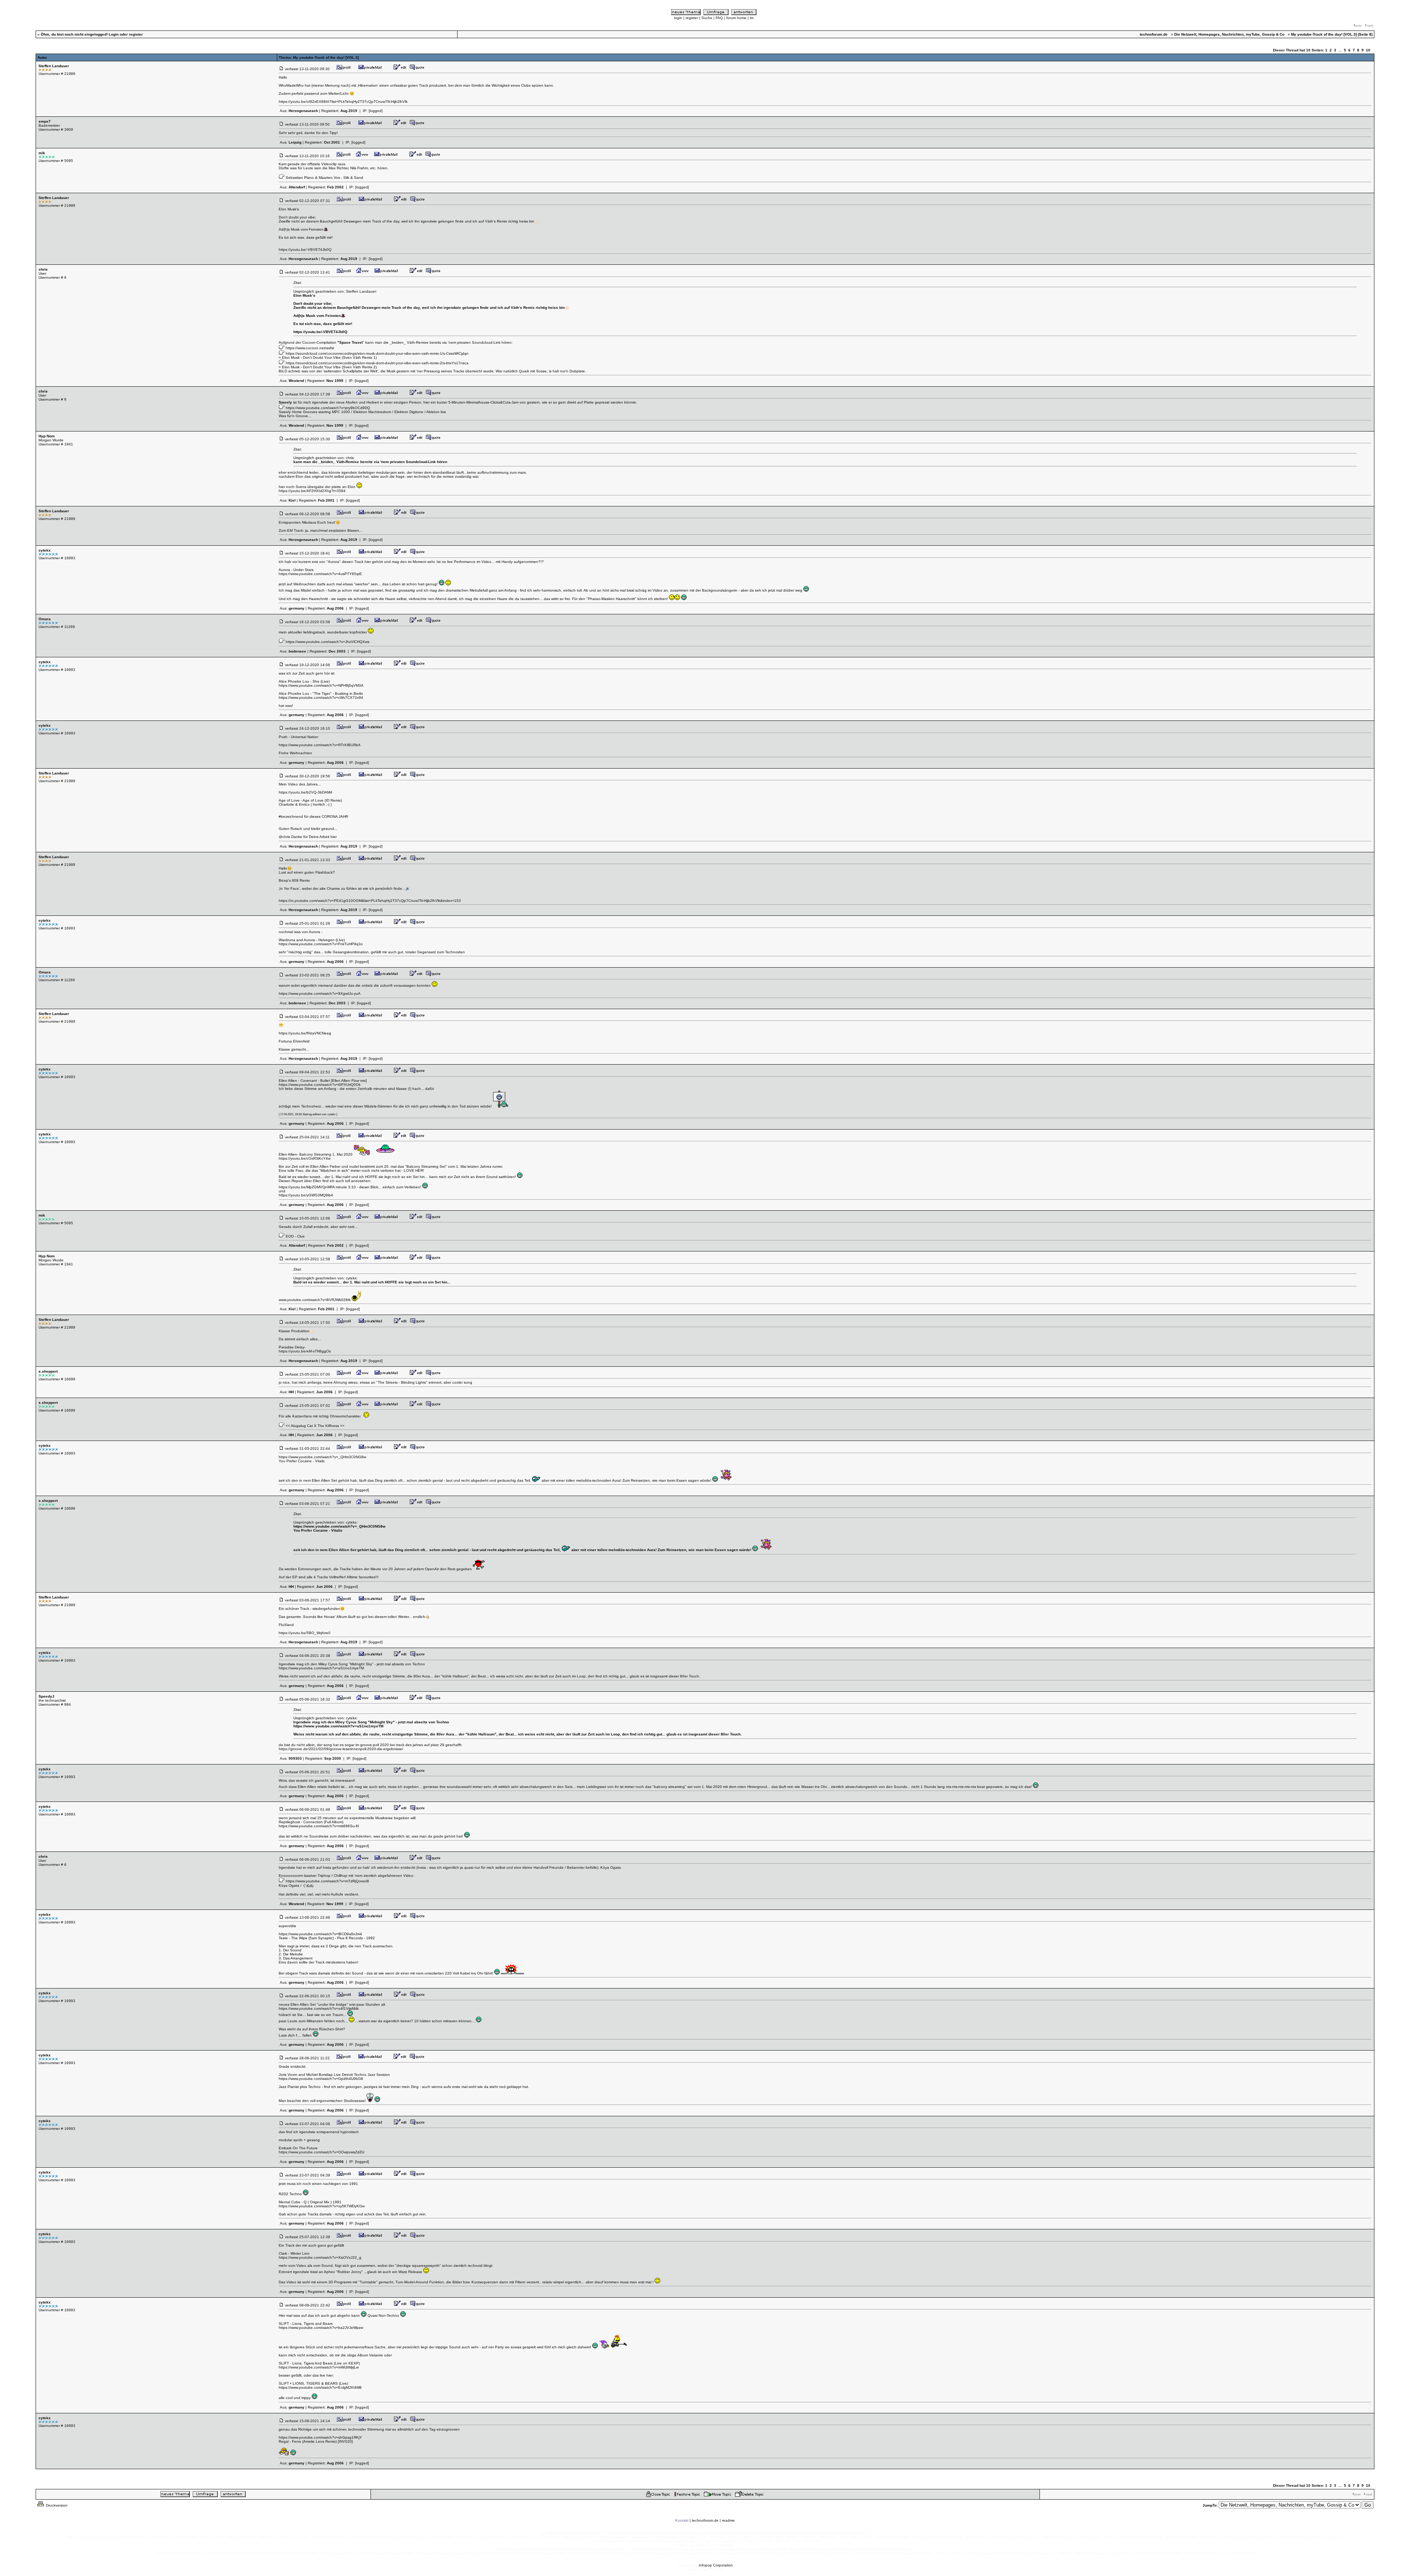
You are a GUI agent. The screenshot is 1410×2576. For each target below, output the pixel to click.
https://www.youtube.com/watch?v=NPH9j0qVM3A (321, 685)
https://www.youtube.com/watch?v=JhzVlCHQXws (328, 642)
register (692, 18)
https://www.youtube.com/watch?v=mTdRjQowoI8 (327, 1881)
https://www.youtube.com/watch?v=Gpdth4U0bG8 (321, 2079)
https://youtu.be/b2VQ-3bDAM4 (305, 792)
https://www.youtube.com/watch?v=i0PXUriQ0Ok (320, 1085)
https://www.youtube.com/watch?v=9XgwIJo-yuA (320, 993)
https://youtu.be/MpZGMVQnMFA (307, 1187)
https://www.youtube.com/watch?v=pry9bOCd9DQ (328, 408)
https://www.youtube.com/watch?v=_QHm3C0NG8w (322, 1457)
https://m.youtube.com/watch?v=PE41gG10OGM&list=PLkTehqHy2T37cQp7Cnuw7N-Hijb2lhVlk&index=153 (370, 901)
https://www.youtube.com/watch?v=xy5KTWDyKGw (322, 2206)
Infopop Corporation (716, 2565)
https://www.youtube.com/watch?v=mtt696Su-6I (319, 1826)
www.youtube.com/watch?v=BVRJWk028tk (315, 1300)
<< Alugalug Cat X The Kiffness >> (315, 1426)
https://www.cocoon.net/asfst (310, 348)
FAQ (719, 18)
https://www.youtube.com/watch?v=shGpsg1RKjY (320, 2437)
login (678, 18)
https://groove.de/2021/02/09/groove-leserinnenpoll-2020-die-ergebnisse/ (341, 1749)
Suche (707, 18)
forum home (736, 18)
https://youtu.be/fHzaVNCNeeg (305, 1033)
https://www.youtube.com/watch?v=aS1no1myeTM (321, 1668)
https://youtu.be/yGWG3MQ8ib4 (306, 1195)
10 (1368, 50)
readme (728, 2520)
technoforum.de (705, 2520)
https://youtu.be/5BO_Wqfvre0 (305, 1633)
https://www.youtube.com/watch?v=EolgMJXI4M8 (320, 2387)
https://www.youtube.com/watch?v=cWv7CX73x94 (321, 698)
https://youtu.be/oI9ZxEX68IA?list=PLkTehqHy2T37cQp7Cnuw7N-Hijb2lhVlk (343, 102)
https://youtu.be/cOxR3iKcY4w (305, 1158)
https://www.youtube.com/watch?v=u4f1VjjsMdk (319, 2008)
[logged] (376, 111)
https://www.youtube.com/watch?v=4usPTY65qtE (320, 574)
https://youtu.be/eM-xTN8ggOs (305, 1351)
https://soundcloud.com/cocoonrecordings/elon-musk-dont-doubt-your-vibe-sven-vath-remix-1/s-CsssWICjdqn (377, 353)
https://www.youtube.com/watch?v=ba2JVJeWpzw (321, 2328)
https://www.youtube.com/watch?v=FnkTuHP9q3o (321, 944)
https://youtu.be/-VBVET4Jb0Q (305, 250)
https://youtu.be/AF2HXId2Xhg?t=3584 (312, 491)
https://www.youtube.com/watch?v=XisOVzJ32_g (320, 2257)
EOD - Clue (295, 1236)
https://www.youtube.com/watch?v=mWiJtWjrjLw (319, 2367)
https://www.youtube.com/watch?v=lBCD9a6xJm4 (320, 1934)
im (752, 18)
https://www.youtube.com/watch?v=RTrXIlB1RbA (320, 745)
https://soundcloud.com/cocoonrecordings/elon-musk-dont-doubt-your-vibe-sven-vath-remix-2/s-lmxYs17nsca (377, 363)
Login (114, 34)
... (1340, 50)
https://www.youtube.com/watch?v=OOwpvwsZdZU (321, 2152)
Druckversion (56, 2505)
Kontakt (682, 2520)
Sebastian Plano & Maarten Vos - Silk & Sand (324, 178)
